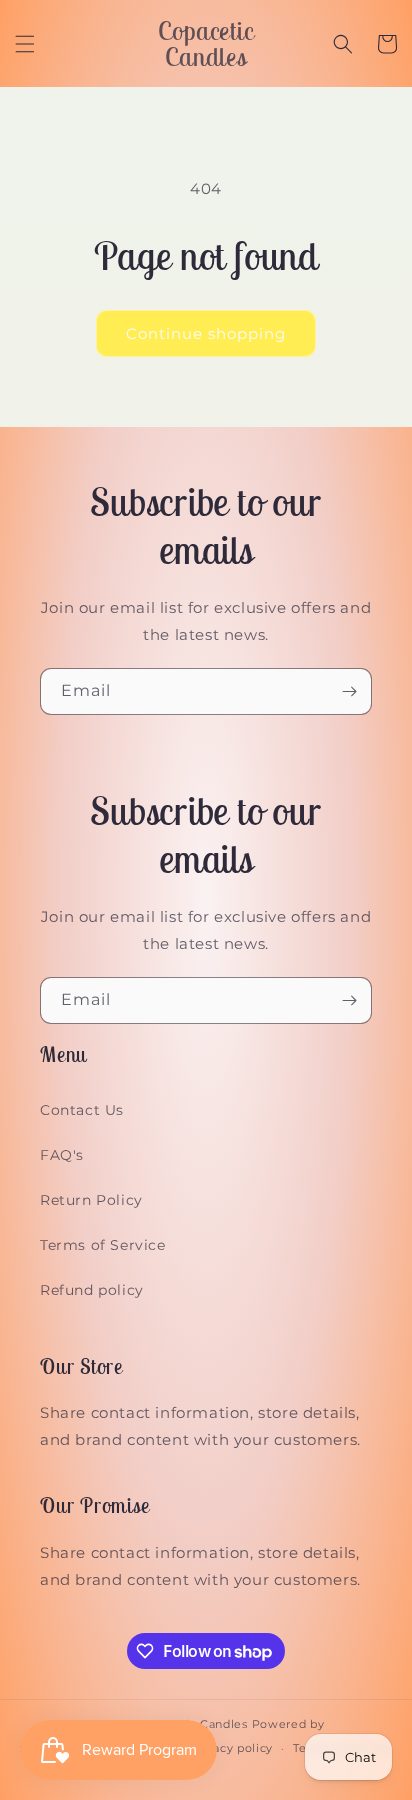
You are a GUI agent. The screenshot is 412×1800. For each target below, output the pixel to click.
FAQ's (62, 1155)
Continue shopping (206, 333)
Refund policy (92, 1290)
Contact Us (82, 1110)
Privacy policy (231, 1748)
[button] (25, 44)
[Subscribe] (349, 691)
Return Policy (91, 1200)
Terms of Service (103, 1245)
